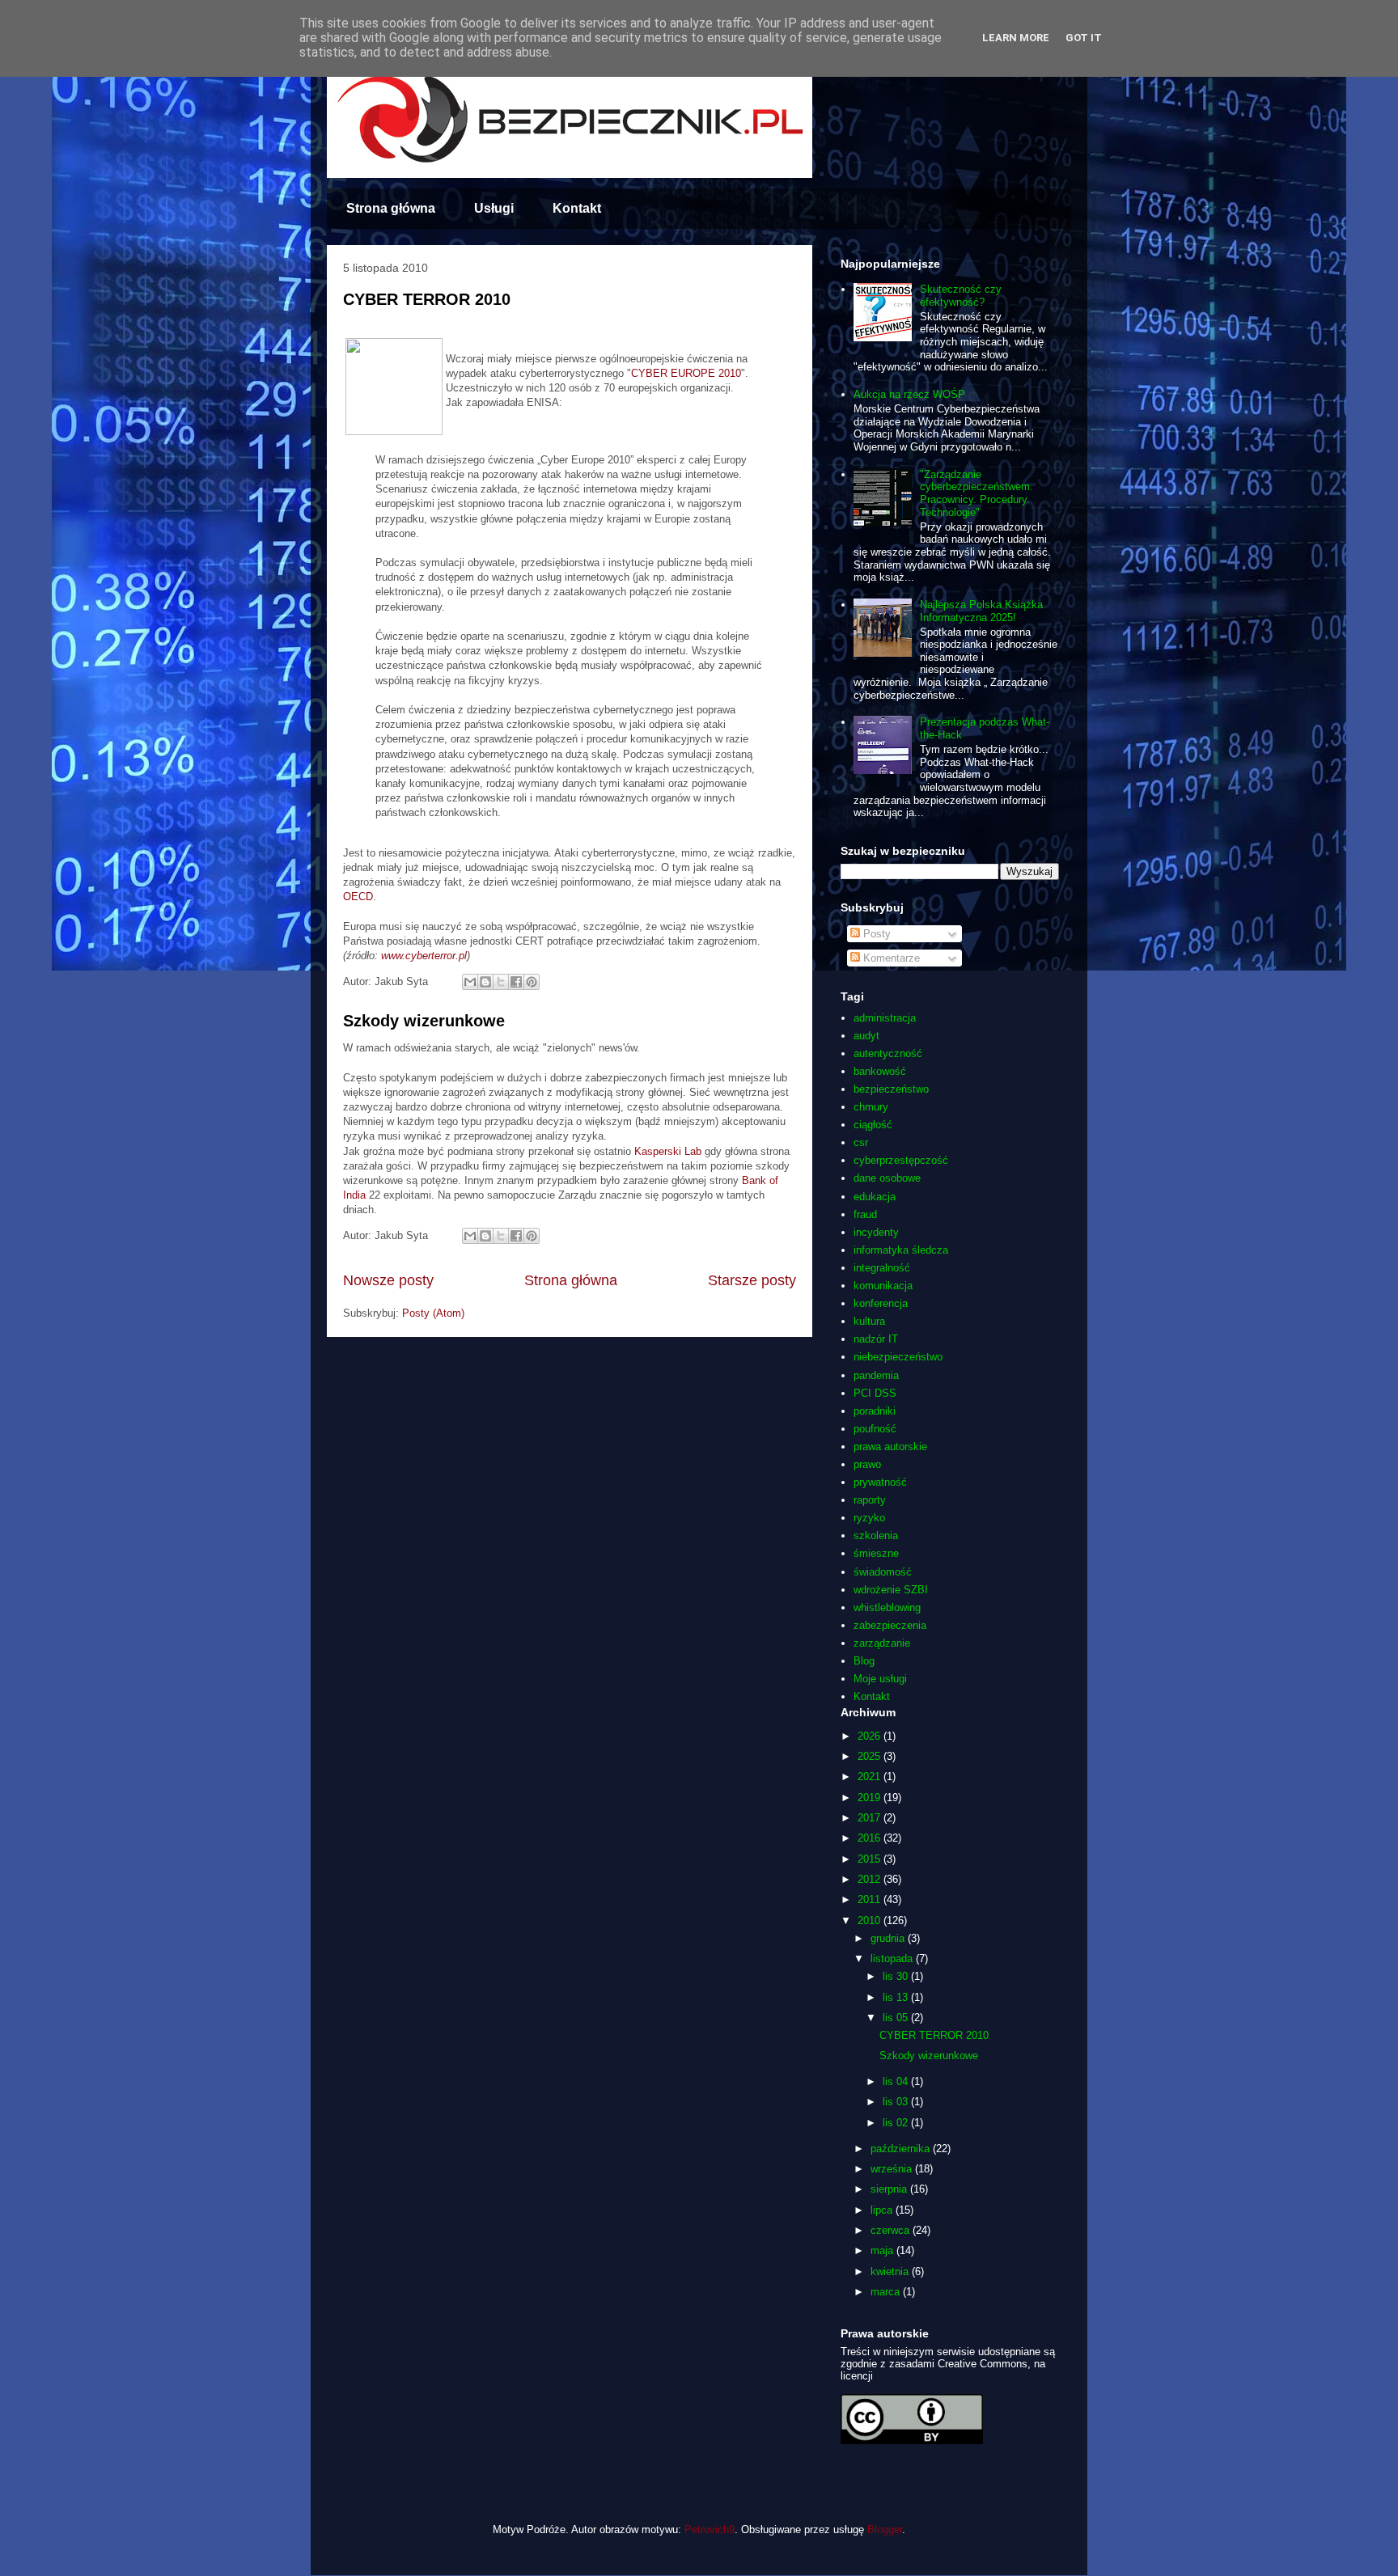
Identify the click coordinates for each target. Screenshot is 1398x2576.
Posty (875, 934)
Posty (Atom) (433, 1313)
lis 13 (897, 1997)
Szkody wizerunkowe (424, 1021)
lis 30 (897, 1976)
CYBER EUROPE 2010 (686, 373)
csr (861, 1142)
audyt (866, 1036)
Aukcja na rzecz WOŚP (909, 394)
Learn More (1016, 38)
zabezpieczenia (890, 1625)
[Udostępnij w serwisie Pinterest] (532, 982)
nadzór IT (876, 1339)
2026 (871, 1736)
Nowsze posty (388, 1280)
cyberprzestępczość (901, 1160)
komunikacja (883, 1286)
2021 (871, 1777)
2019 (871, 1798)
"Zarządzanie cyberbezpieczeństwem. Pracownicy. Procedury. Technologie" (976, 493)
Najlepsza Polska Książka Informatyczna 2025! (981, 611)
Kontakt (577, 208)
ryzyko (869, 1518)
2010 (871, 1920)
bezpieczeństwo (891, 1089)
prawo (867, 1464)
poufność (875, 1429)
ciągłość (873, 1125)
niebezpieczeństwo (898, 1357)
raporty (870, 1500)
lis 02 (897, 2123)
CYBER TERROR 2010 (427, 299)
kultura (869, 1321)
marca (887, 2292)
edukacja (875, 1197)
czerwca (892, 2230)
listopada (893, 1958)
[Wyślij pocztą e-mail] (470, 982)
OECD (358, 897)
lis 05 (897, 2018)
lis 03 (897, 2102)
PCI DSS (875, 1393)
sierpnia (890, 2189)
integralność (882, 1268)
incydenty (876, 1232)
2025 (871, 1756)
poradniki (875, 1411)
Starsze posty (752, 1280)
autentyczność (888, 1053)
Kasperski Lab (669, 1151)
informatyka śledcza (901, 1250)
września (893, 2169)
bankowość (880, 1071)
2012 (871, 1879)
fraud (865, 1214)
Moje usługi (880, 1679)
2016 (871, 1838)
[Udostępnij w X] (501, 982)
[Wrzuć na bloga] (485, 982)
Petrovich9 (710, 2529)
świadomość (883, 1572)
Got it (1084, 38)
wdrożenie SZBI (891, 1590)
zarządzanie (882, 1643)
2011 (871, 1899)
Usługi (494, 208)
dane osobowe (887, 1178)
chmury (871, 1107)
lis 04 (897, 2081)
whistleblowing (887, 1607)
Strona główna (391, 208)
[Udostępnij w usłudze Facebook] (516, 982)
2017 (871, 1818)
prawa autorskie (890, 1447)
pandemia (876, 1375)
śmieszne (876, 1553)
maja (883, 2250)
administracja (885, 1018)
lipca (883, 2210)
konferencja (881, 1303)
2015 (871, 1859)
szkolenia (876, 1535)
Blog (864, 1661)
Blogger (885, 2529)
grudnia (889, 1938)
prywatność (880, 1482)
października (902, 2149)
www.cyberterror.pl (424, 956)
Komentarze (890, 958)
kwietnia (891, 2271)
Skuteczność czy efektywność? (961, 296)
